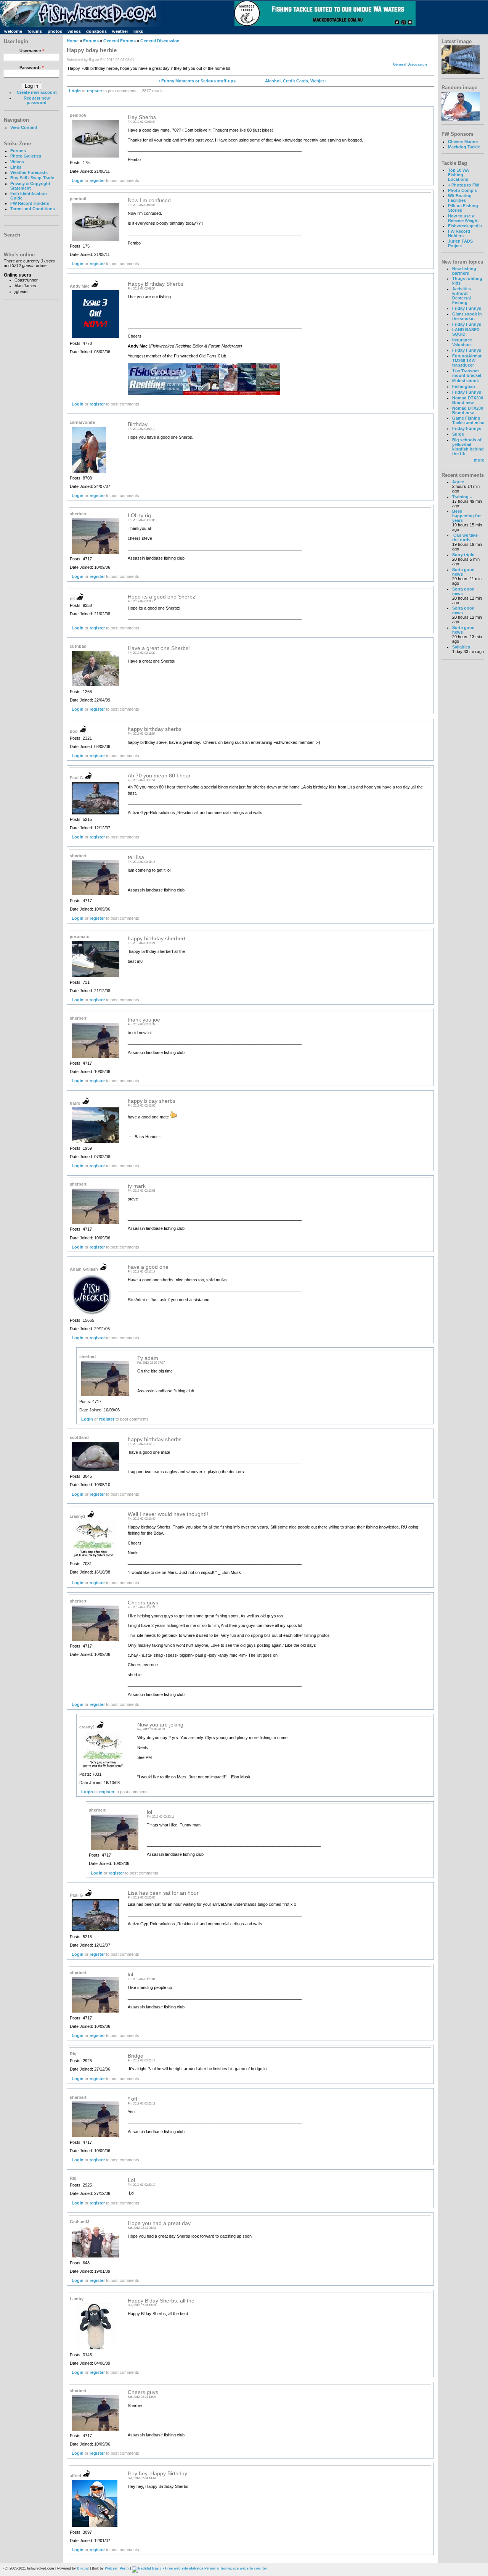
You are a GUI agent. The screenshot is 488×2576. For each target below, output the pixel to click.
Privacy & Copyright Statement (30, 186)
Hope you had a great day (159, 2223)
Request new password (37, 100)
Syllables (461, 647)
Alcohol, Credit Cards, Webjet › (296, 81)
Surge (458, 434)
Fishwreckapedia (465, 226)
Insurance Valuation (462, 342)
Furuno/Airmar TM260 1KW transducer (467, 360)
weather (120, 31)
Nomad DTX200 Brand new (468, 400)
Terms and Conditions (33, 209)
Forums (18, 151)
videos (74, 31)
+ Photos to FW (463, 185)
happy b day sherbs (152, 1101)
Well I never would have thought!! (168, 1514)
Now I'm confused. (150, 200)
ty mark (137, 1186)
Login (75, 91)
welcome (13, 31)
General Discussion (160, 41)
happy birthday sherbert (157, 939)
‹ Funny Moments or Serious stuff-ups (197, 81)
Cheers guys (143, 1603)
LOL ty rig (139, 516)
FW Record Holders (30, 203)
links (138, 31)
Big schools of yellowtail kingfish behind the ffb (468, 447)
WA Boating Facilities (460, 198)
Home (73, 41)
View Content (24, 127)
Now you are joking (160, 1725)
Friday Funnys (467, 308)
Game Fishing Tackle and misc (468, 420)
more (479, 460)
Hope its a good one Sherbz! (162, 597)
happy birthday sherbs (155, 729)
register (95, 91)
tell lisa (136, 857)
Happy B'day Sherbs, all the (161, 2301)
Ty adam (148, 1358)
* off (132, 2099)
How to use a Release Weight (463, 218)
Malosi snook (466, 381)
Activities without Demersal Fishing (462, 296)
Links (16, 167)
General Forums (120, 41)
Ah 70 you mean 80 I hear (159, 776)
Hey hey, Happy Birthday (157, 2474)
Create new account (37, 92)
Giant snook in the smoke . (467, 316)
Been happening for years (466, 516)
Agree (458, 482)
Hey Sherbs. (143, 117)
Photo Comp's (462, 190)
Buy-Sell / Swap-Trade (32, 178)
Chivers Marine (463, 142)
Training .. (462, 497)
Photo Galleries (26, 156)
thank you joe (144, 1020)
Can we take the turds (465, 537)
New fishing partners (464, 271)
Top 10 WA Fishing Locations (458, 175)
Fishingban (464, 386)
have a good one (148, 1267)
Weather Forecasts (29, 172)
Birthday (138, 424)
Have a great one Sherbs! (159, 648)
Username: (32, 51)
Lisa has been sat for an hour (163, 1893)
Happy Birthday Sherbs (156, 284)
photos (55, 31)
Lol (131, 2180)
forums (35, 31)
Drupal (83, 2568)
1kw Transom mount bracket (467, 373)
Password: (31, 68)
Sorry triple (463, 555)
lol (149, 1812)
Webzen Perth (117, 2568)
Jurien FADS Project (460, 243)
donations (96, 31)
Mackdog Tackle (464, 147)
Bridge (136, 2056)
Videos (17, 162)
